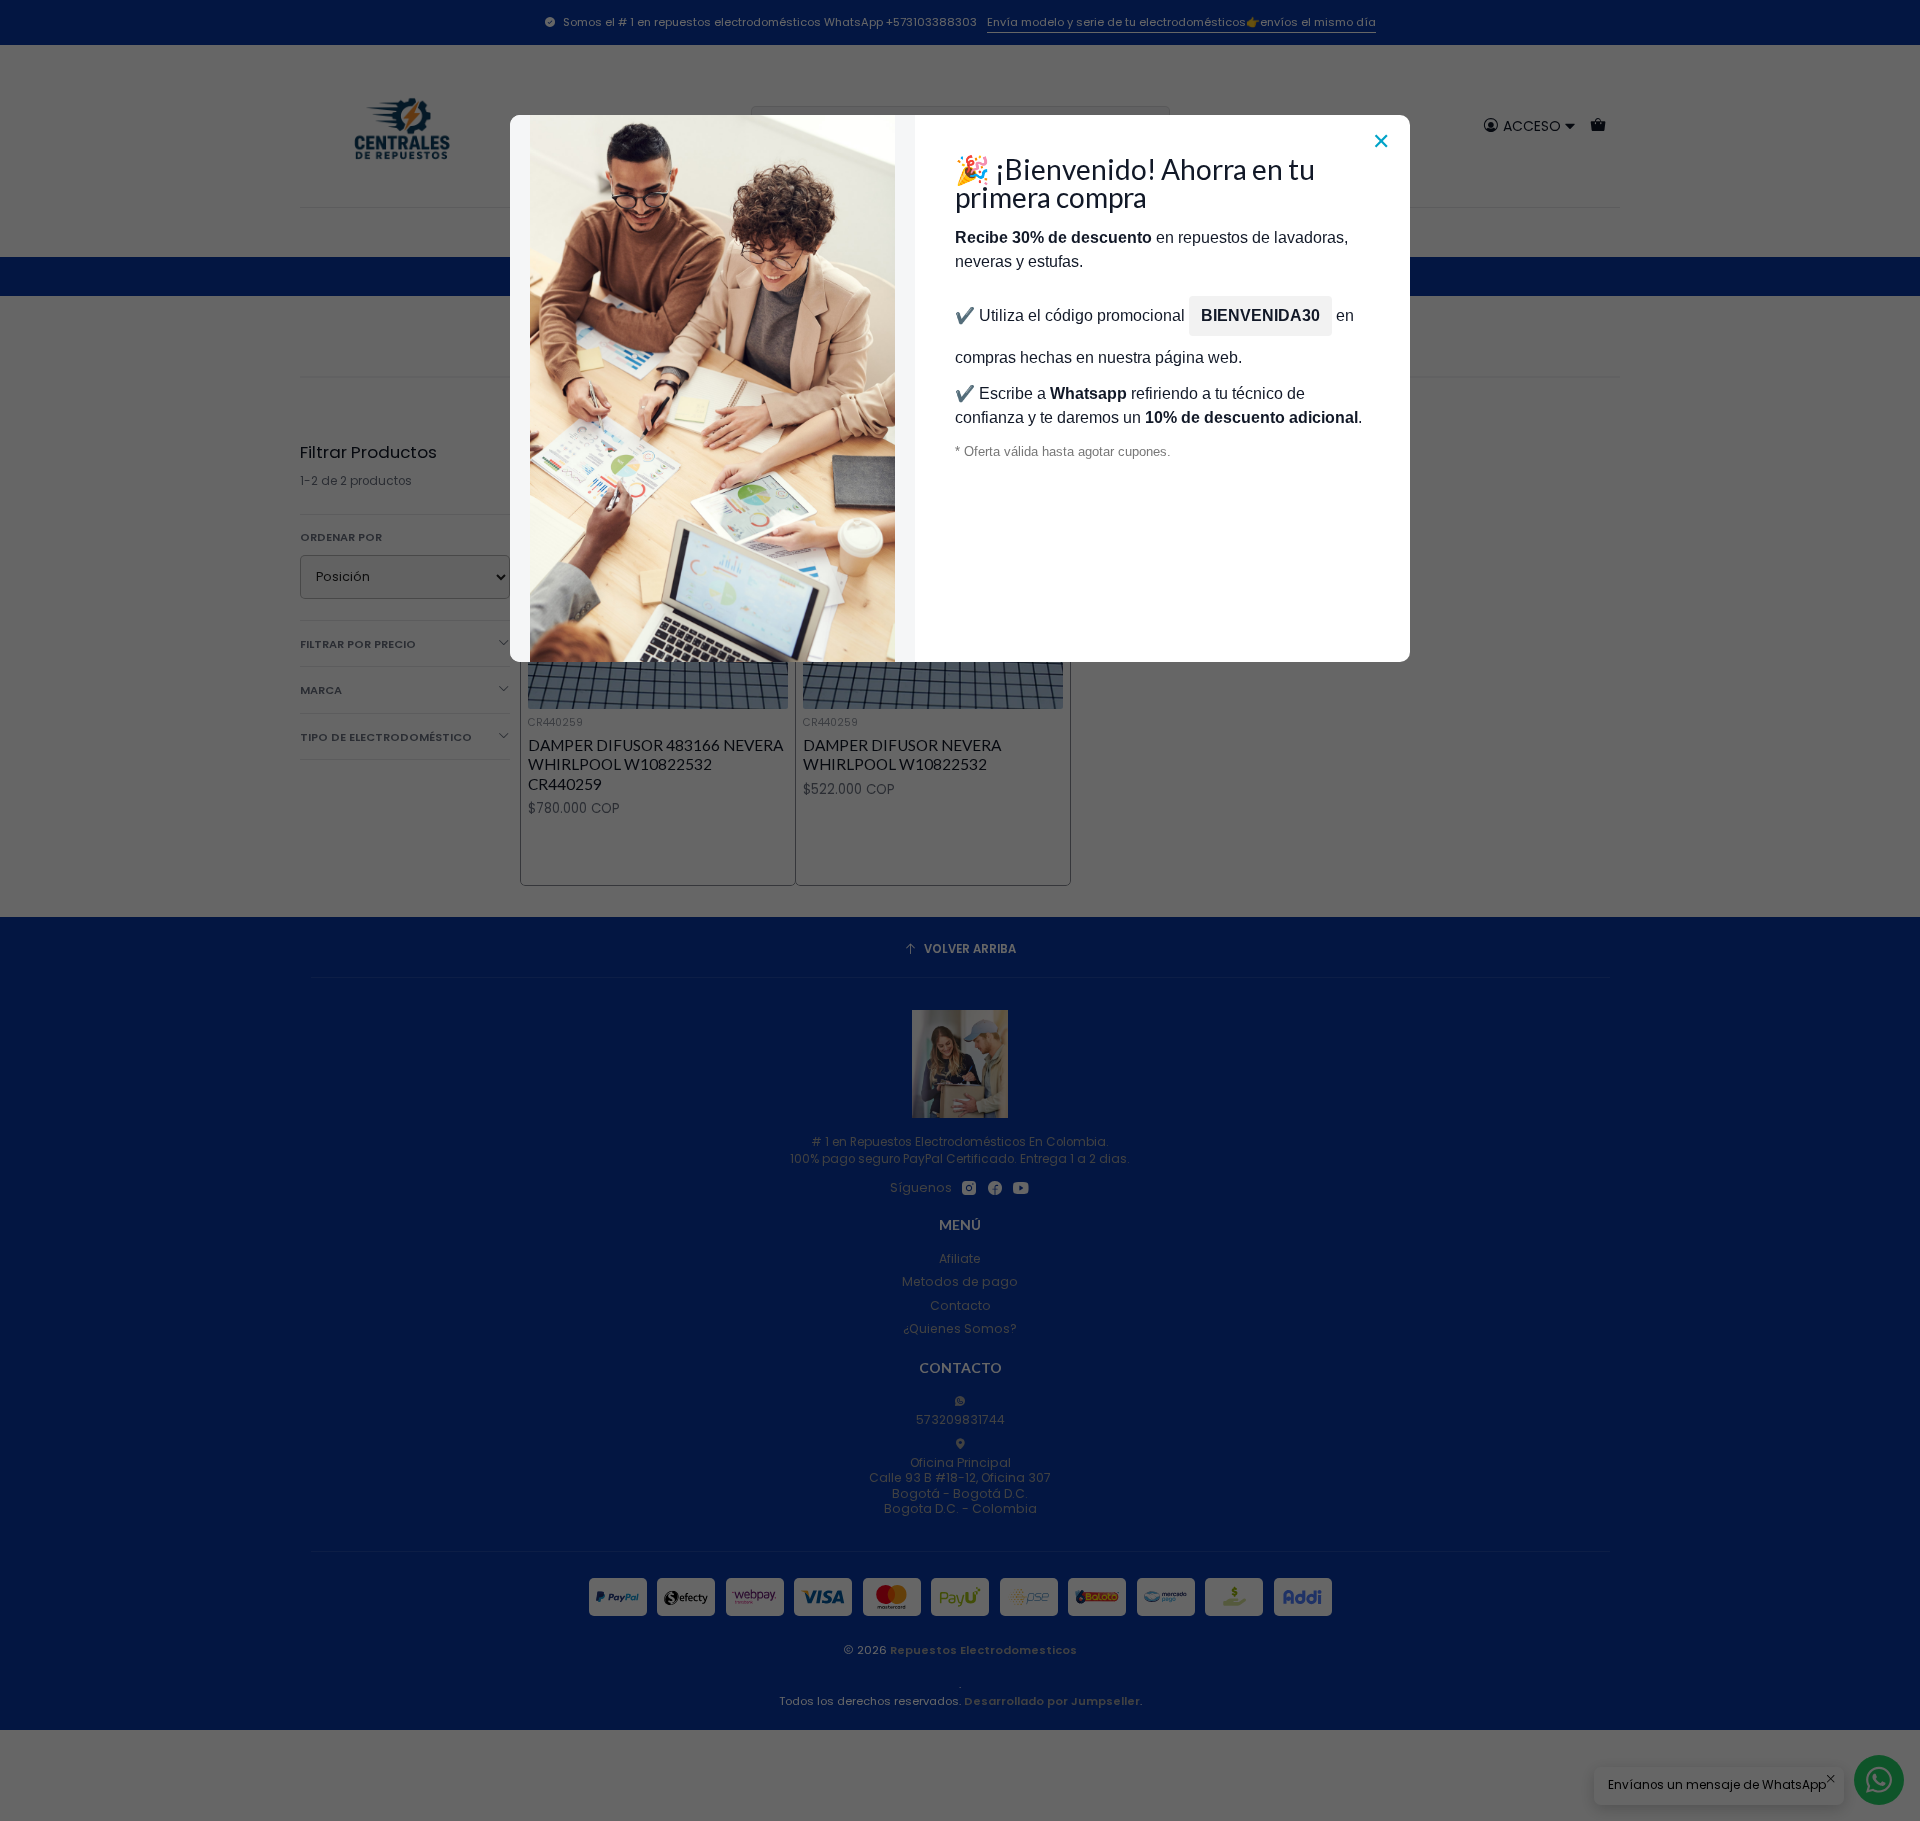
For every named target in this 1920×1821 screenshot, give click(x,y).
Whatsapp (1088, 393)
